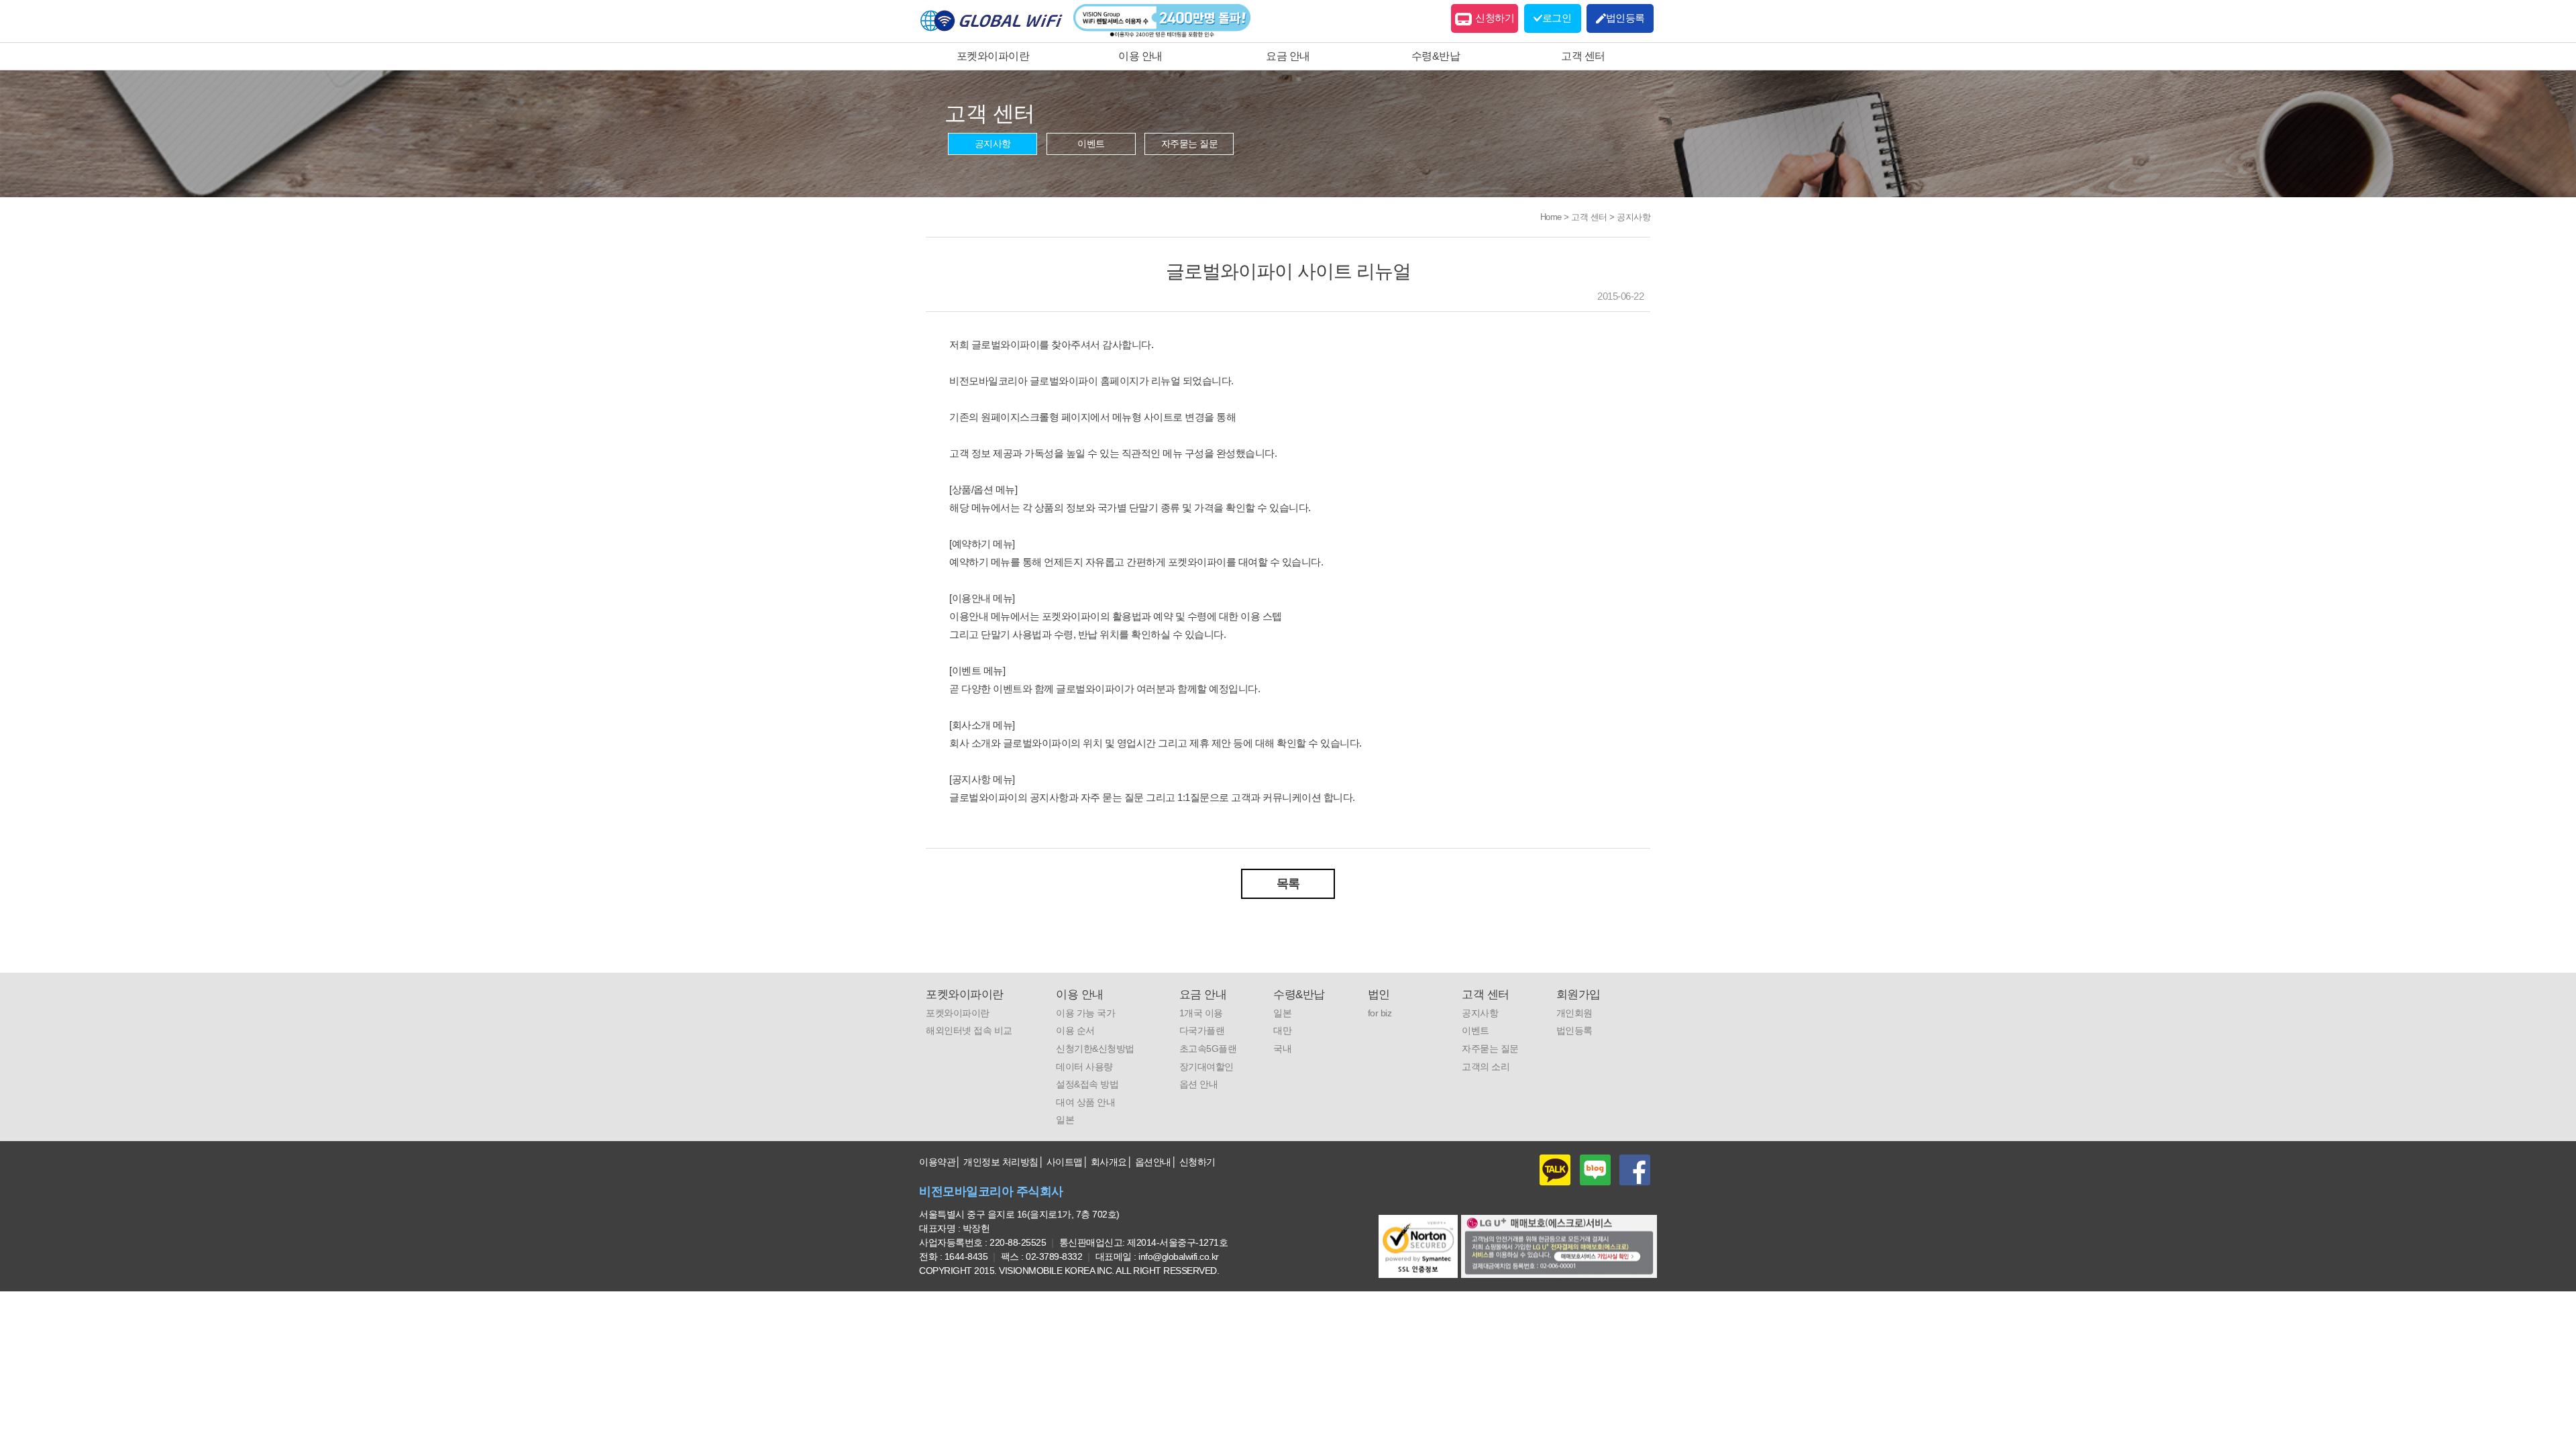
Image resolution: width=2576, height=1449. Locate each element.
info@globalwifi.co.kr (1179, 1256)
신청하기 (1495, 18)
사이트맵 (1065, 1162)
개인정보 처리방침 (1001, 1162)
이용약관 (937, 1162)
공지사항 (993, 144)
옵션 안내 (1199, 1084)
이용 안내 (1140, 56)
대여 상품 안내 (1085, 1102)
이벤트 (1091, 144)
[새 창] (1559, 1246)
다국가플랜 (1202, 1030)
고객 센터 (1583, 56)
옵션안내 (1153, 1162)
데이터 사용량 (1084, 1067)
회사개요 (1109, 1162)
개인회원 (1574, 1013)
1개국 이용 (1201, 1013)
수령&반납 (1436, 56)
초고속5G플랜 (1208, 1049)
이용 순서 (1075, 1030)
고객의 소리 (1486, 1067)
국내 (1282, 1049)
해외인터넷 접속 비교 (969, 1030)
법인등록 (1574, 1030)
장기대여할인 (1206, 1067)
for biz (1380, 1013)
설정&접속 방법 (1087, 1084)
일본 (1065, 1120)
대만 (1282, 1030)
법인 (1379, 995)
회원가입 (1578, 995)
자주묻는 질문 (1190, 144)
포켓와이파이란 (993, 56)
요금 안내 (1288, 56)
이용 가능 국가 (1085, 1013)
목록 (1288, 883)
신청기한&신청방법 (1095, 1049)
